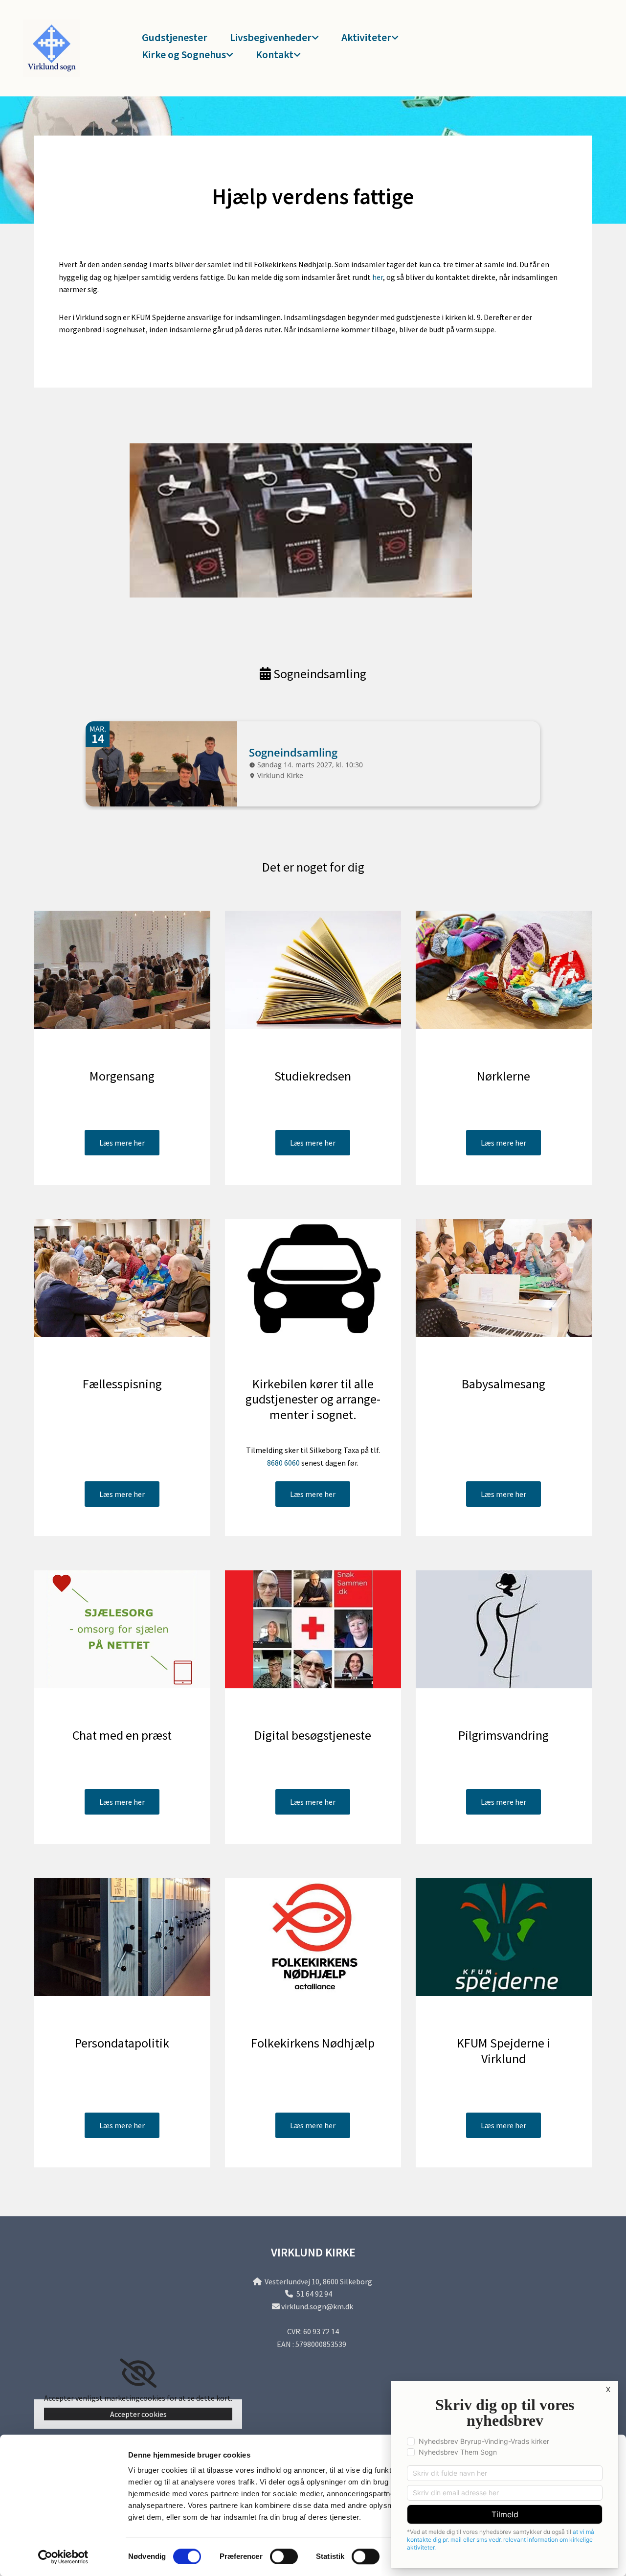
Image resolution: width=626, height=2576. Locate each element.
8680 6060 (283, 1463)
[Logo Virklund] (65, 48)
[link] (270, 38)
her (378, 277)
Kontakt (275, 54)
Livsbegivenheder (271, 37)
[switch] (284, 2556)
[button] (122, 1143)
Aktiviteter (366, 37)
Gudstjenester (175, 37)
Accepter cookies (138, 2414)
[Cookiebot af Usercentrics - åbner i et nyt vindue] (63, 2557)
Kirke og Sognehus (184, 54)
